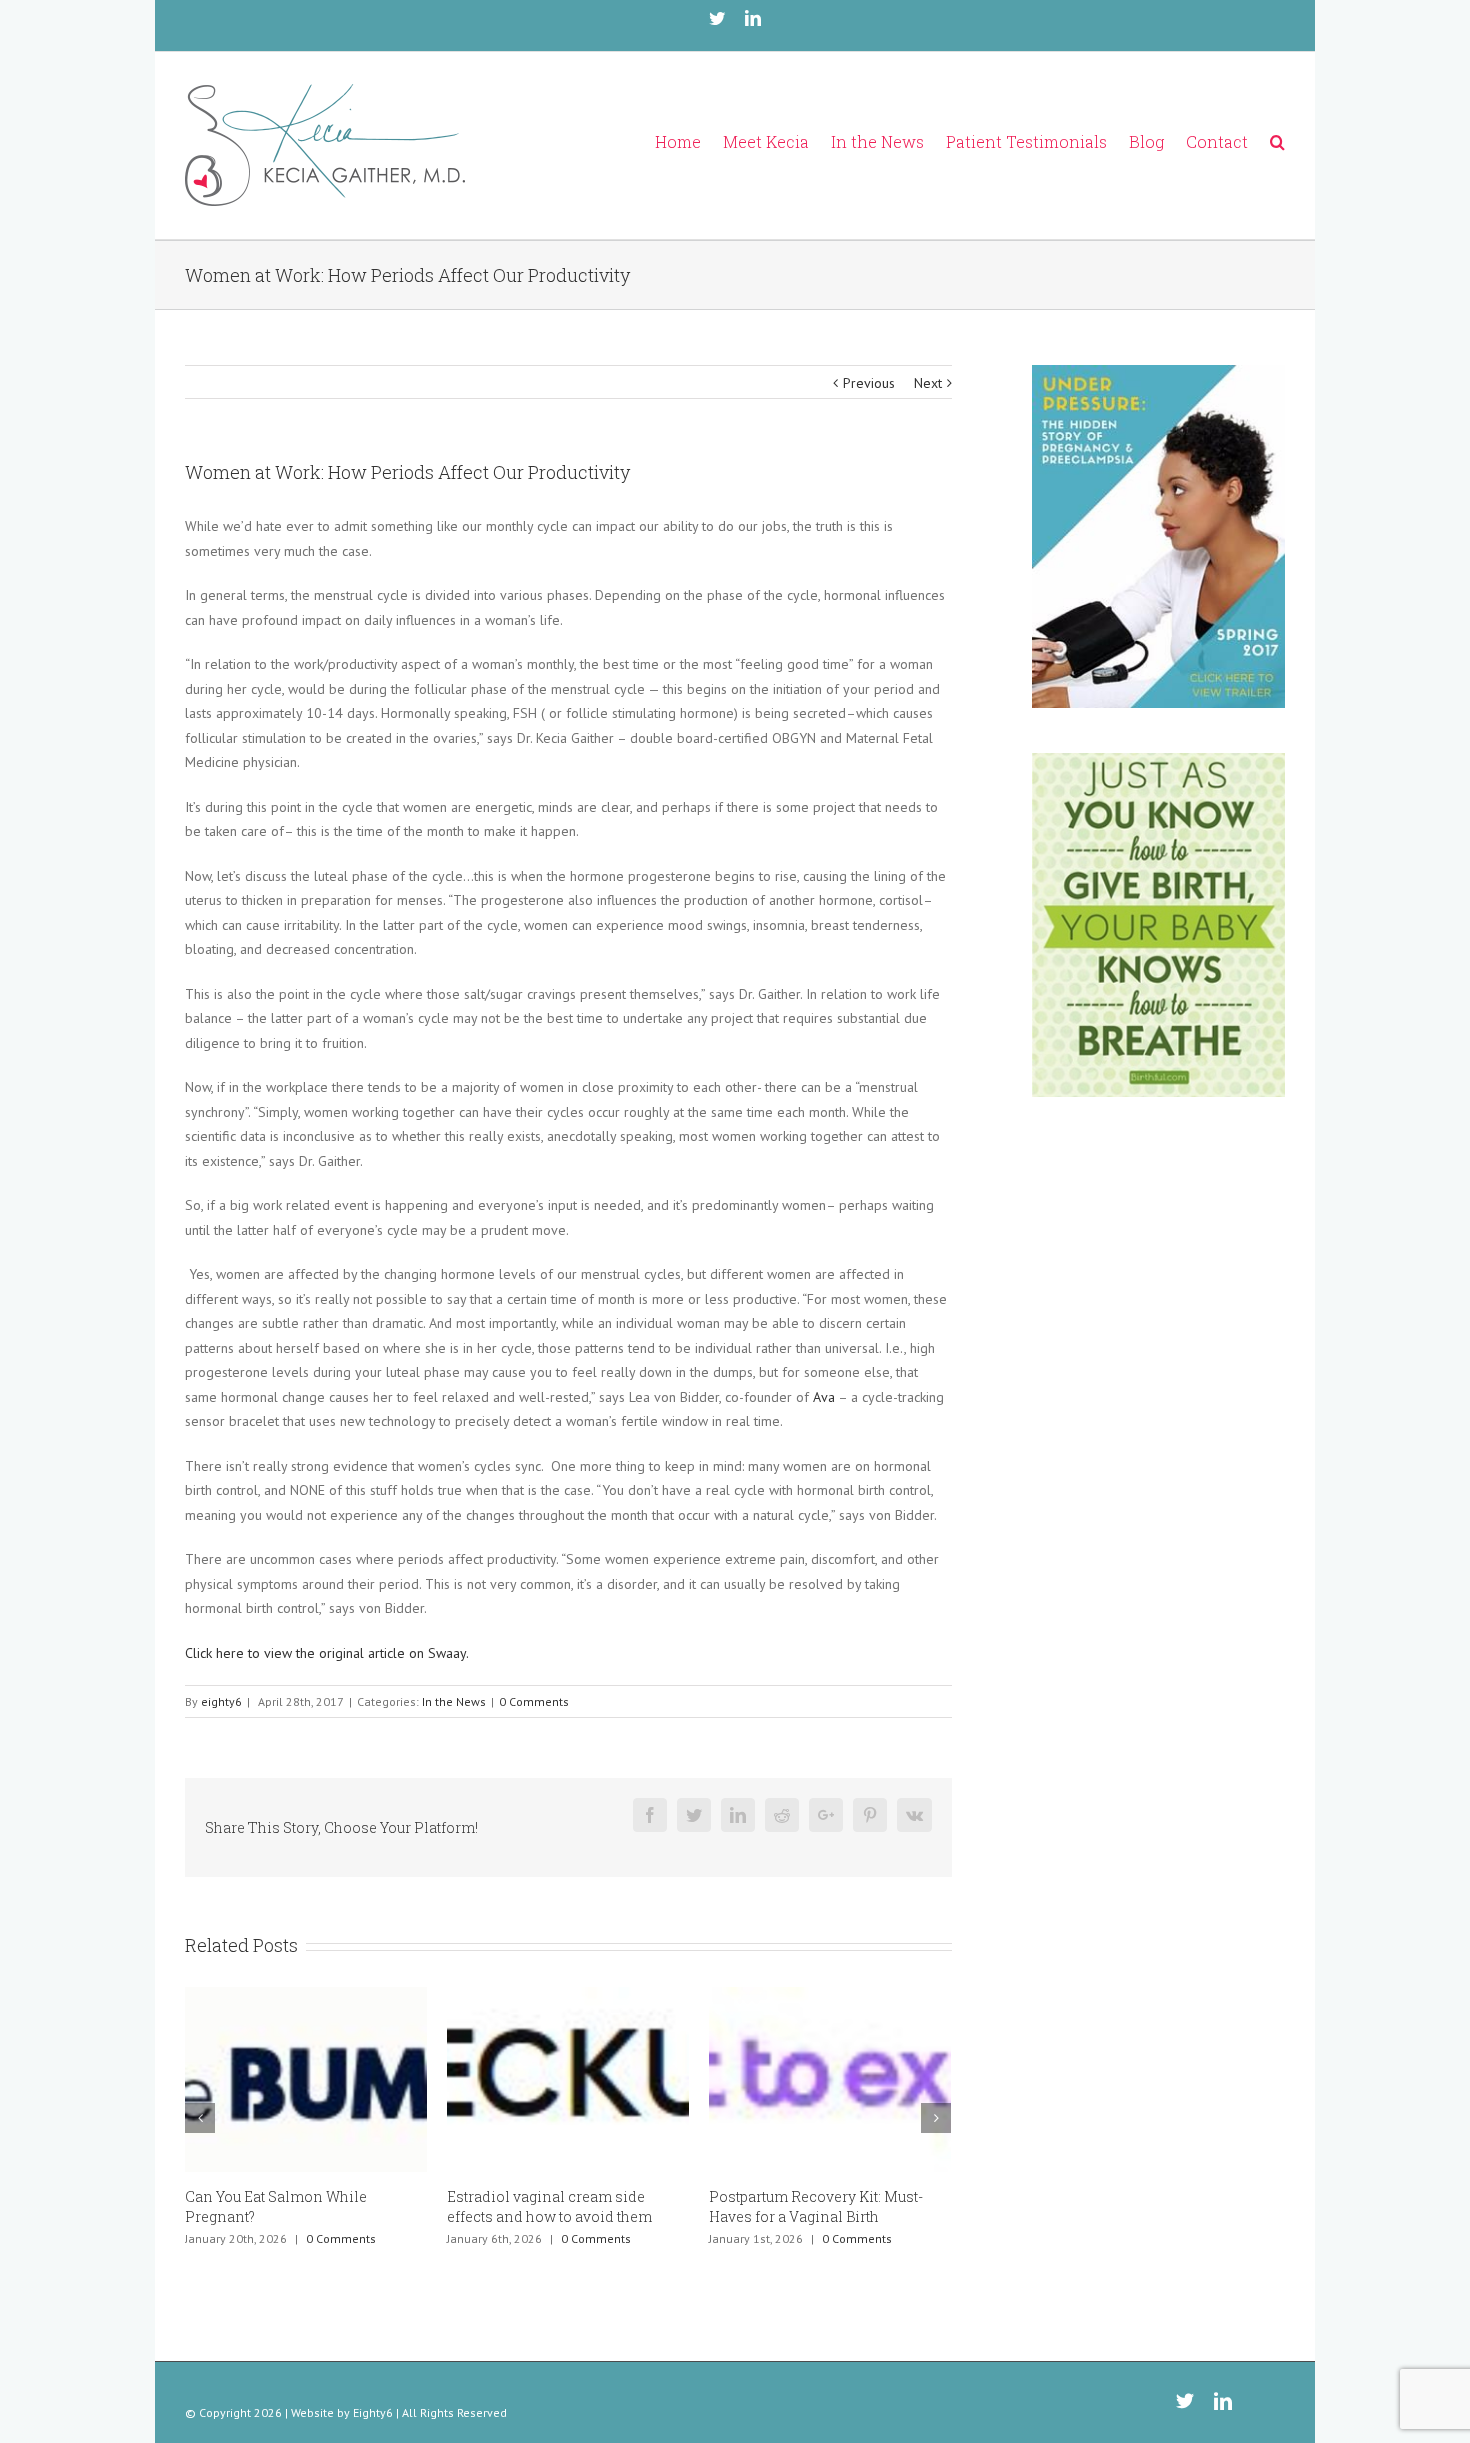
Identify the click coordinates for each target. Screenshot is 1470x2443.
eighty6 (221, 1701)
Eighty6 (373, 2412)
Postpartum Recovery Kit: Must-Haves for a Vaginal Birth (778, 2206)
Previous (869, 383)
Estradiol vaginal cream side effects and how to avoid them (511, 2206)
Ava (823, 1397)
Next (928, 383)
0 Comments (534, 1701)
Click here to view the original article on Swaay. (327, 1653)
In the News (454, 1701)
